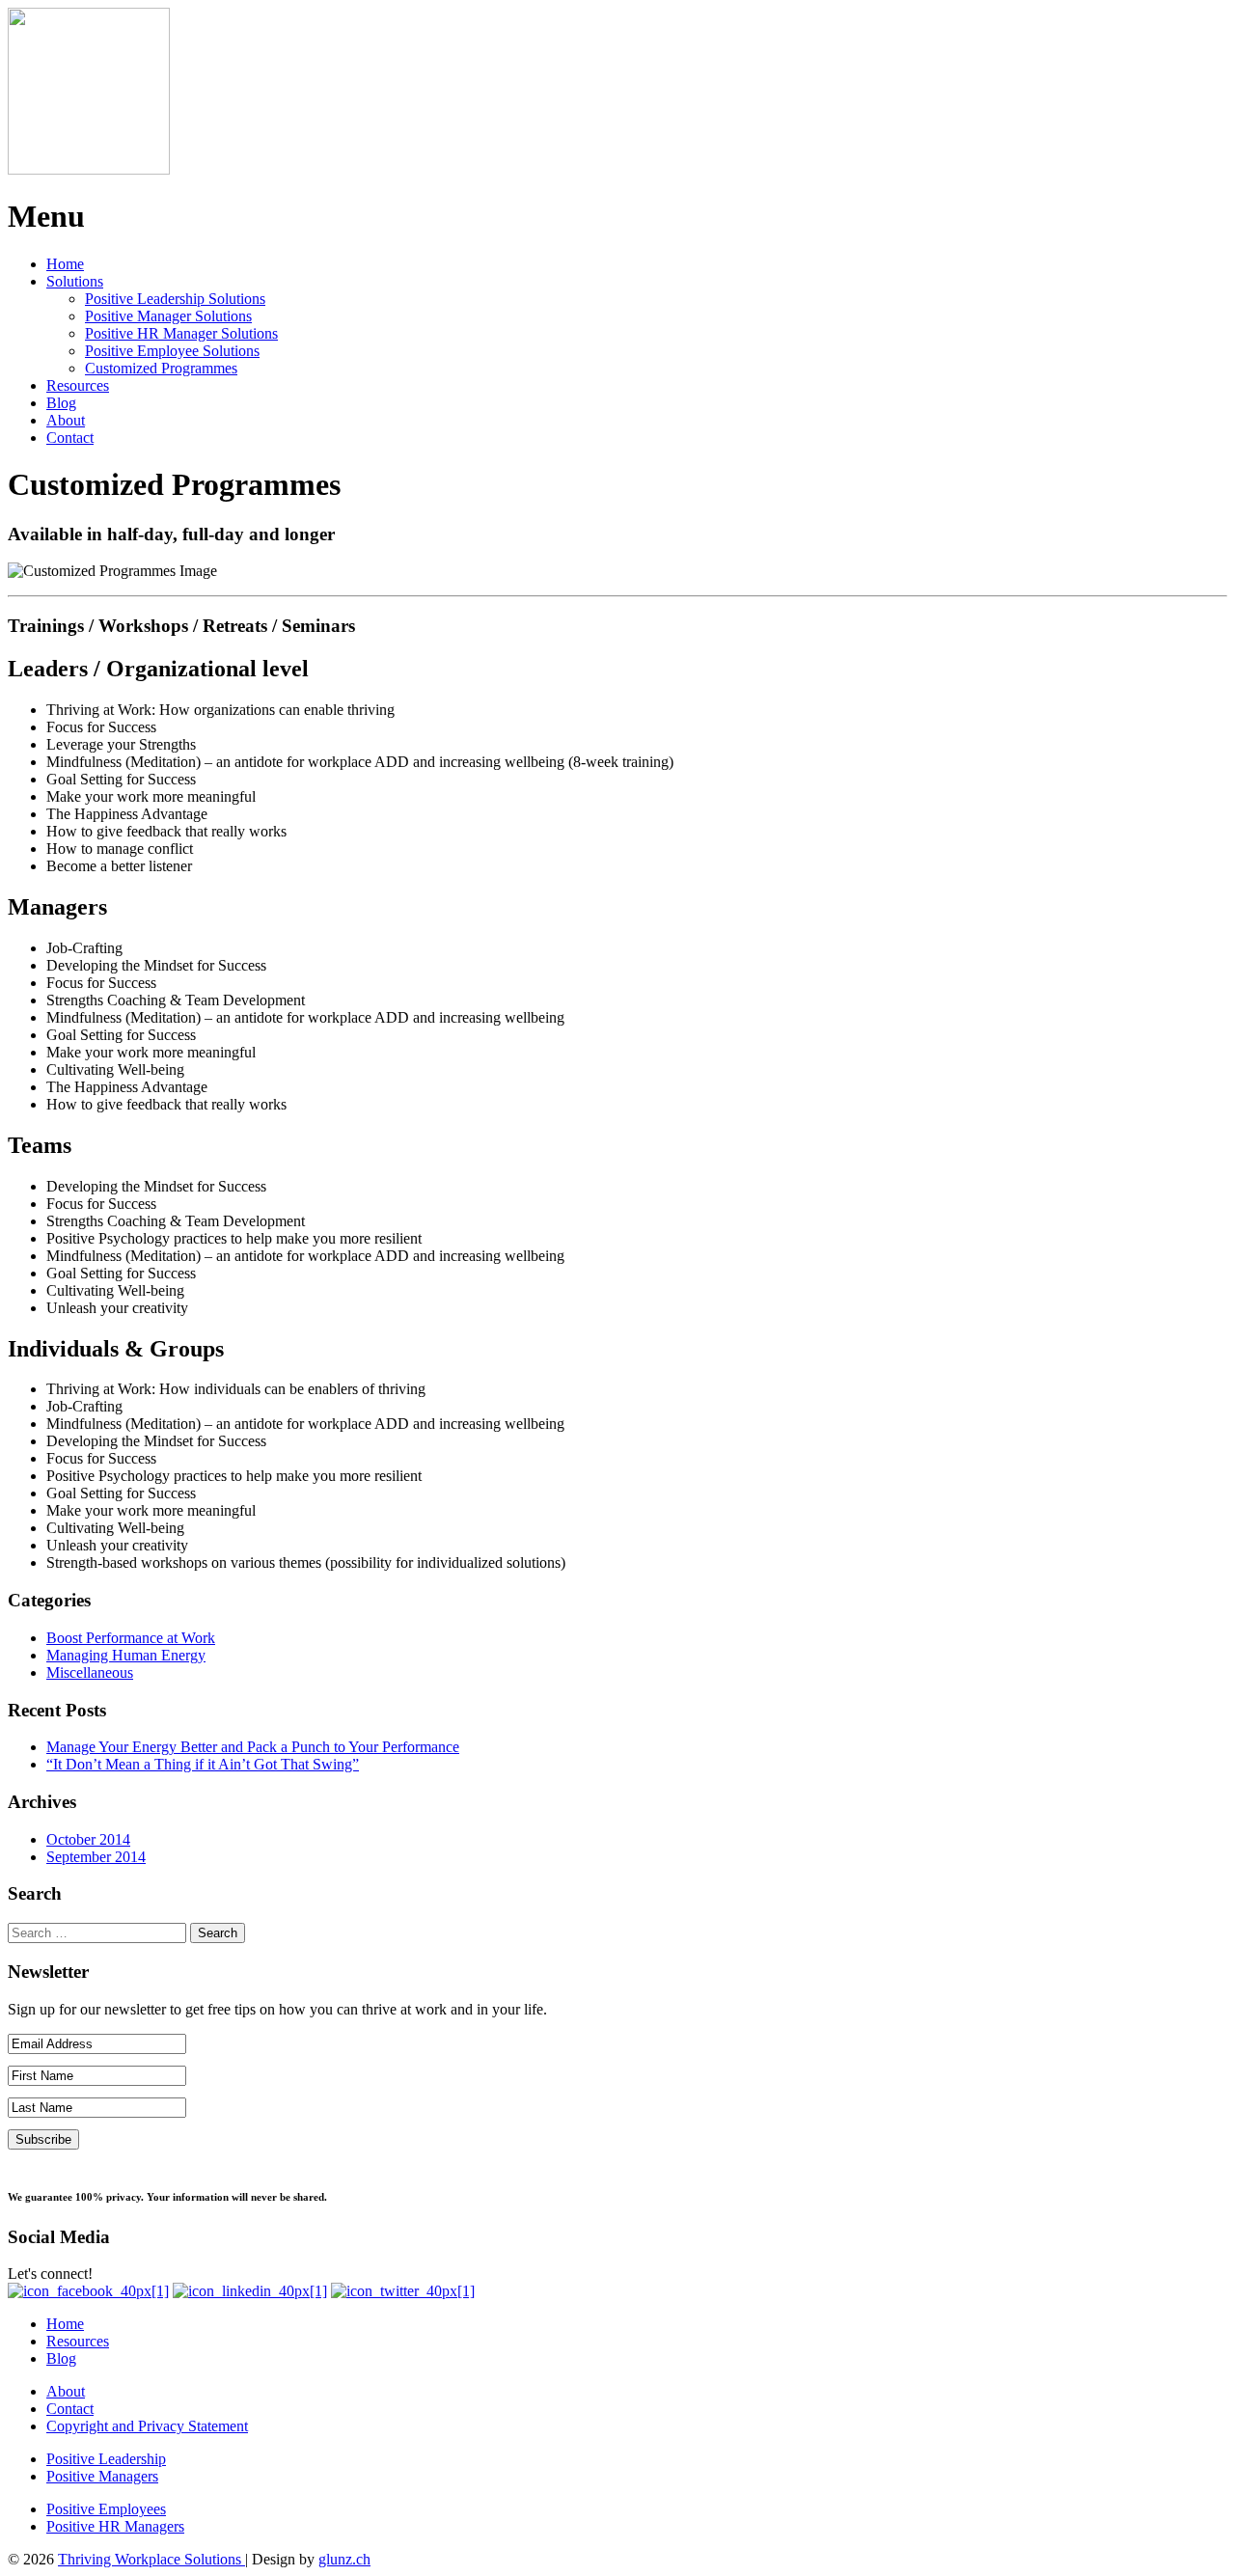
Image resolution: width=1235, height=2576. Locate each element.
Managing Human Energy (126, 1655)
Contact (70, 438)
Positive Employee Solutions (172, 351)
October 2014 (88, 1839)
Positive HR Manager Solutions (181, 333)
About (66, 420)
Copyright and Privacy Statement (147, 2426)
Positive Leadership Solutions (175, 299)
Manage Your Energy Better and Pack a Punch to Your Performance (253, 1747)
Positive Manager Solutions (168, 316)
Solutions (75, 281)
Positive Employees (106, 2509)
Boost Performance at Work (131, 1638)
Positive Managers (102, 2476)
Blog (61, 403)
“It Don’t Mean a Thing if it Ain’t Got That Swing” (203, 1764)
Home (65, 264)
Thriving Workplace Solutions (151, 2559)
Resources (78, 385)
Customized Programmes (161, 368)
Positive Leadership (106, 2459)
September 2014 (96, 1857)
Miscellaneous (90, 1672)
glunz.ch (344, 2559)
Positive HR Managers (115, 2526)
